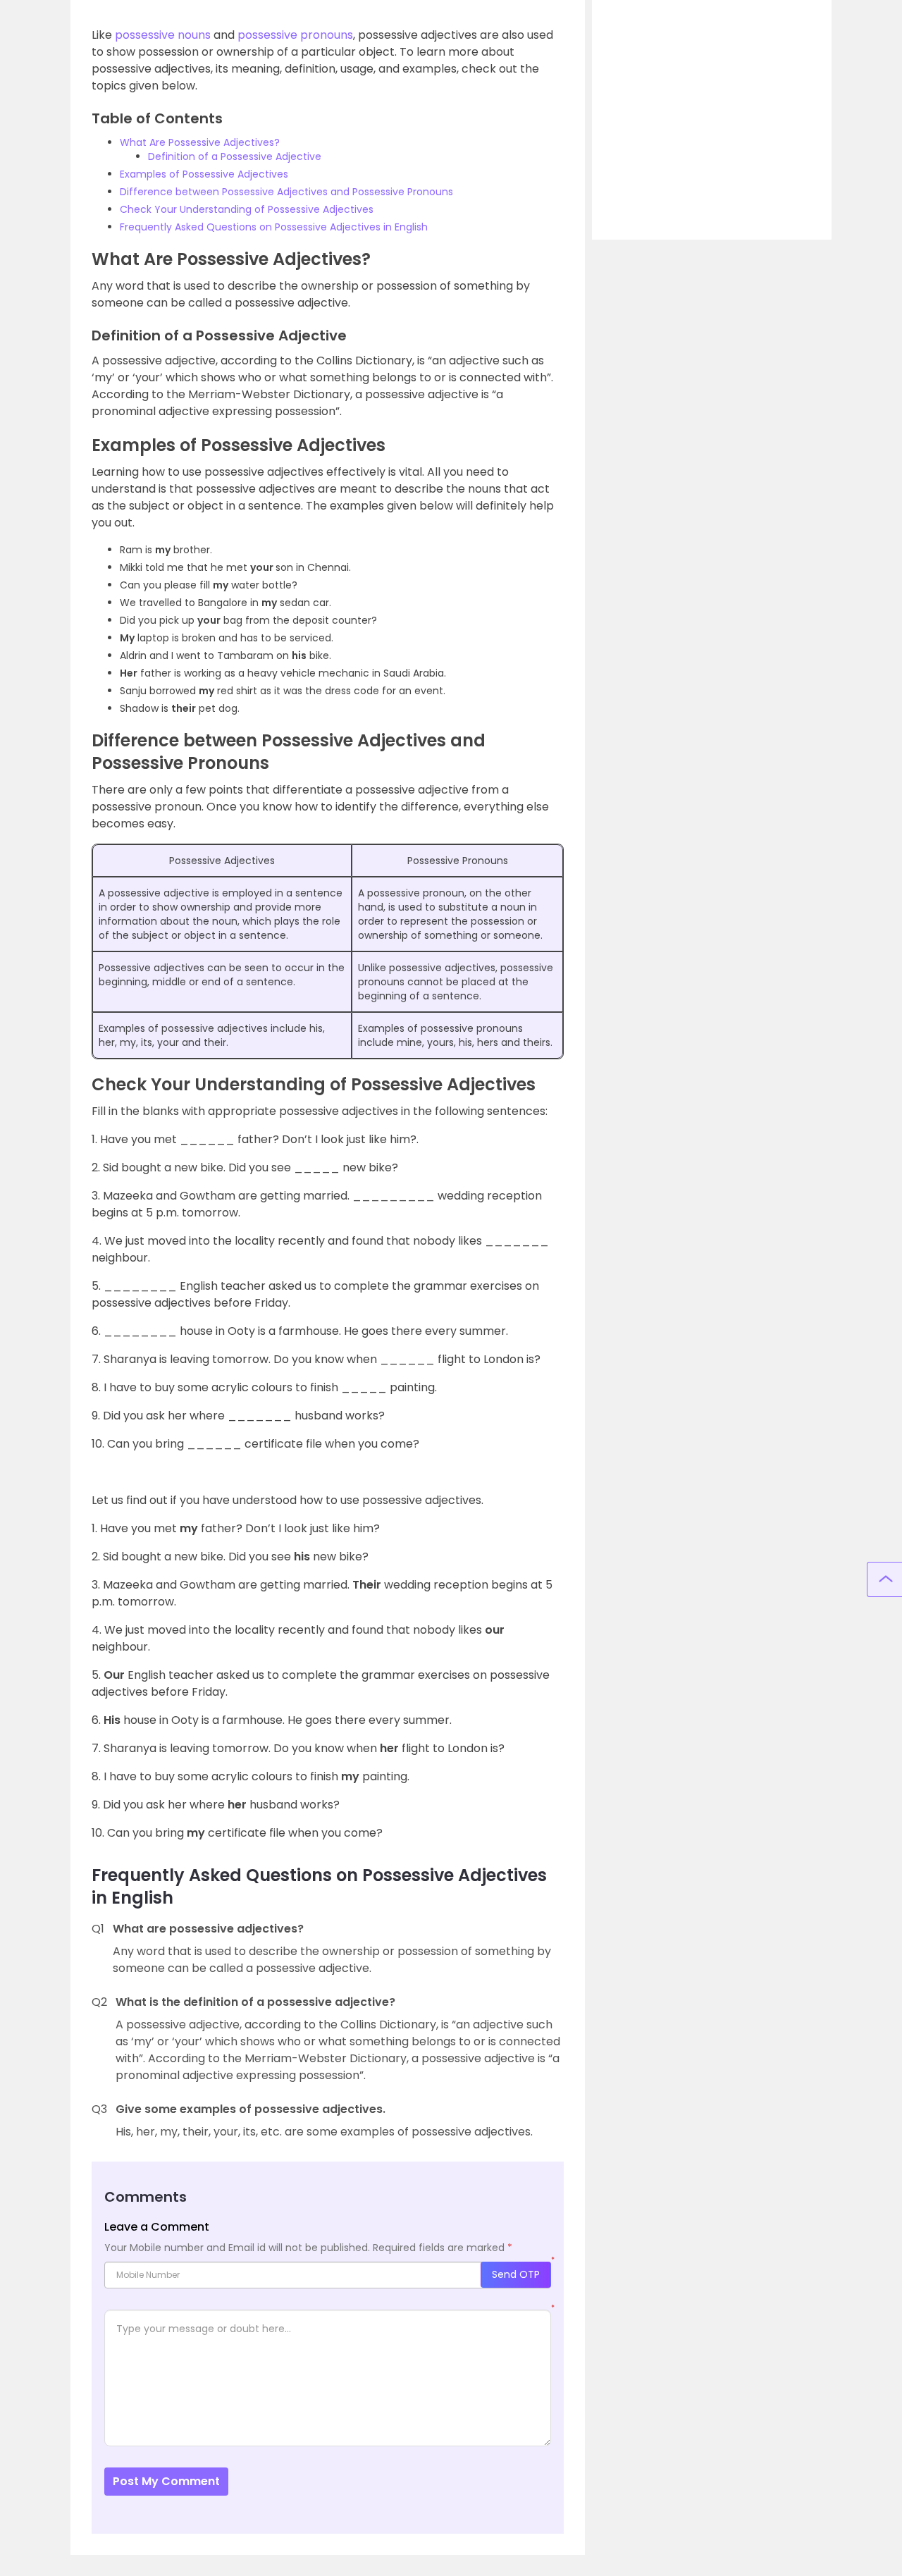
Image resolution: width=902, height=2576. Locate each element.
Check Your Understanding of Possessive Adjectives (247, 209)
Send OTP (516, 2274)
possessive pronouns (295, 35)
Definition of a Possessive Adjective (235, 156)
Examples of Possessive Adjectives (204, 174)
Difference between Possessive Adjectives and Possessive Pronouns (286, 192)
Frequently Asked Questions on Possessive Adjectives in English (274, 227)
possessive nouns (163, 35)
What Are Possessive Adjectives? (200, 142)
